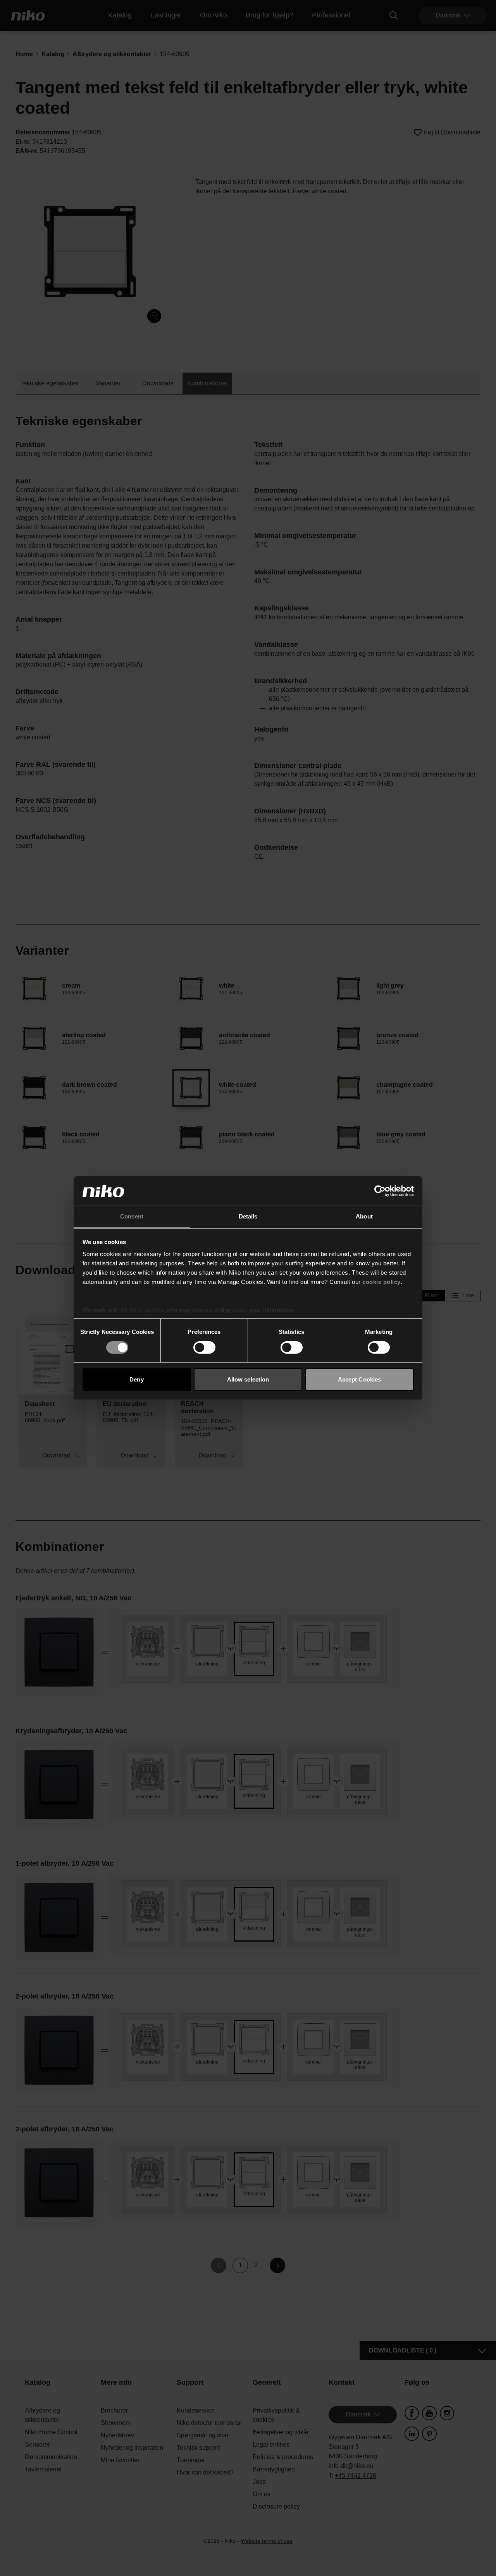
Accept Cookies (359, 1379)
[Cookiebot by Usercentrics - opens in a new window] (380, 1191)
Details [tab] (248, 1216)
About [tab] (364, 1216)
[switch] (204, 1347)
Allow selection (248, 1379)
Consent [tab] (132, 1216)
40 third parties (142, 1310)
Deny (136, 1379)
